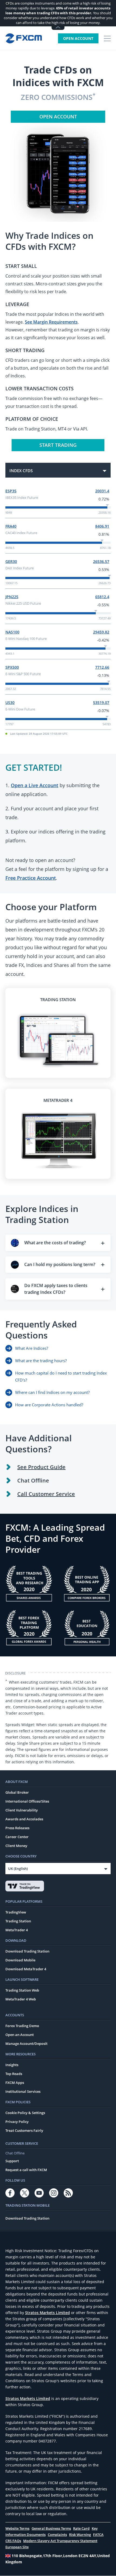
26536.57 (101, 561)
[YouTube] (39, 2193)
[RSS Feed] (68, 2193)
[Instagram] (54, 2193)
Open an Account (20, 2035)
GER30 (11, 561)
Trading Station (18, 1921)
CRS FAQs (13, 2541)
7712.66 (102, 667)
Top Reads (14, 2074)
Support (12, 2161)
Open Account (78, 38)
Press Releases (17, 1828)
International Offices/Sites (27, 1801)
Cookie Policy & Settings (25, 2113)
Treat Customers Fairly (24, 2130)
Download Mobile (20, 1960)
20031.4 (102, 491)
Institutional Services (23, 2091)
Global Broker (17, 1792)
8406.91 (102, 526)
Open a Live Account (35, 785)
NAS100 (12, 632)
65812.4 (102, 597)
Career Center (17, 1837)
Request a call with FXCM (26, 2170)
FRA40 (11, 526)
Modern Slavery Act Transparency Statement (60, 2541)
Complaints (57, 2535)
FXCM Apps (15, 2083)
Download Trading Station (27, 1951)
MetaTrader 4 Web (21, 1999)
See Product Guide (41, 1467)
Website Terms (17, 2528)
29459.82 (101, 632)
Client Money (16, 1846)
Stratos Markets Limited (47, 2313)
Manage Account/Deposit (26, 2044)
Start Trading (58, 445)
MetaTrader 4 (17, 1930)
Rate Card (81, 2528)
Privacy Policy (17, 2122)
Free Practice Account (31, 878)
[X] (25, 2193)
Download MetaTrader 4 (26, 1969)
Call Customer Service (46, 1494)
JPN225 (12, 597)
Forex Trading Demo (22, 2026)
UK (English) (18, 1869)
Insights (12, 2065)
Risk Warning (80, 2535)
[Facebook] (10, 2193)
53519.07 (101, 702)
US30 (10, 702)
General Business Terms (51, 2528)
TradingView (16, 1912)
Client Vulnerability (22, 1810)
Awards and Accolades (24, 1819)
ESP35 (11, 491)
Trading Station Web (22, 1990)
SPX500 (12, 667)
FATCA (98, 2535)
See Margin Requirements (51, 322)
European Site (17, 2547)
